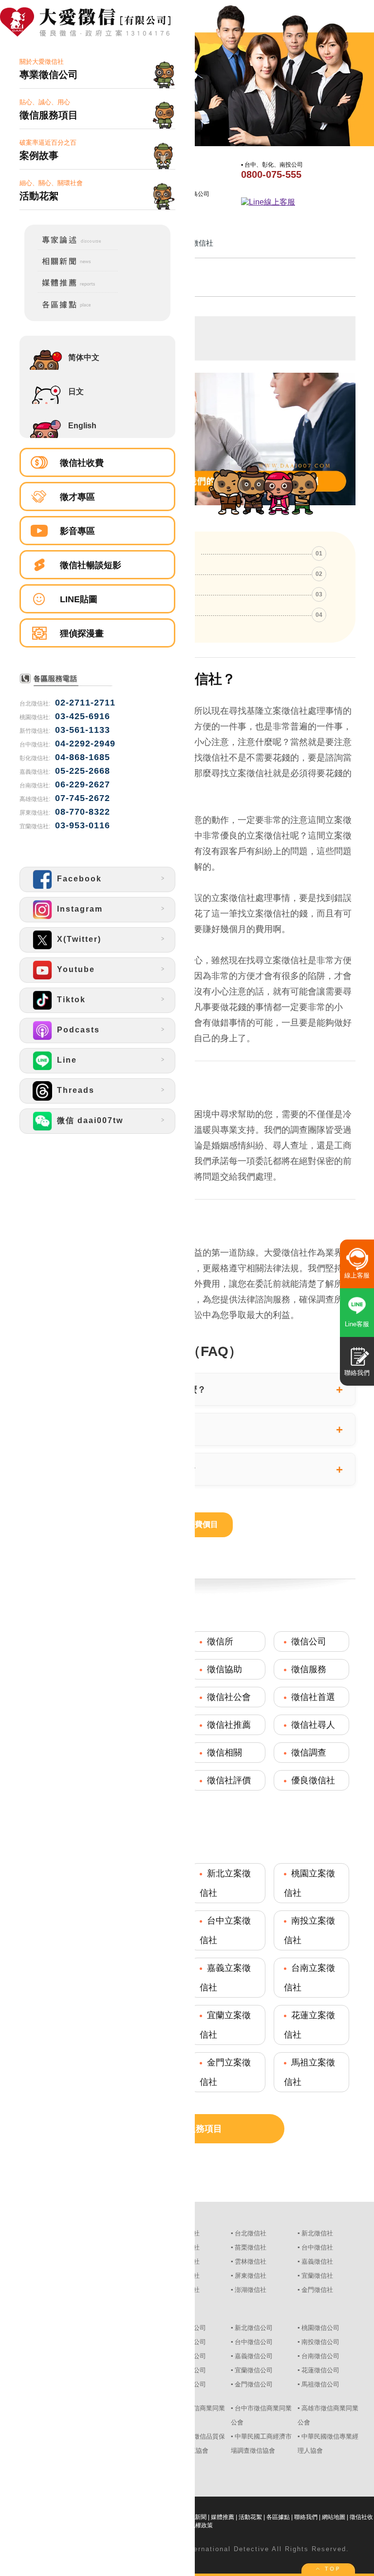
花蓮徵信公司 (320, 2370)
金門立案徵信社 (225, 2072)
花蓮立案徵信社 (309, 2025)
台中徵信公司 (254, 2342)
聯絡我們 (306, 2517)
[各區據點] (71, 310)
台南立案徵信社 (309, 1978)
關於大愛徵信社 (49, 69)
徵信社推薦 (229, 1725)
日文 (76, 391)
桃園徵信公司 (320, 2328)
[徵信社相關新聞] (71, 270)
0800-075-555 (271, 174)
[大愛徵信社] (97, 23)
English (82, 426)
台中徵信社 (317, 2247)
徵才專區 (77, 497)
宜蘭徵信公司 (254, 2370)
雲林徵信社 (251, 2261)
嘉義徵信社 (317, 2261)
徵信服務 (309, 1669)
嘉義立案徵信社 (225, 1978)
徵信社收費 (82, 463)
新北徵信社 (317, 2233)
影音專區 (77, 531)
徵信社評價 (229, 1780)
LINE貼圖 (79, 599)
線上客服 (357, 1275)
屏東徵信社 (251, 2276)
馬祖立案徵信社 (309, 2072)
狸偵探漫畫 (82, 633)
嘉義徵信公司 (254, 2356)
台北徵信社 (251, 2233)
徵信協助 (224, 1669)
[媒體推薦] (71, 291)
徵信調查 (309, 1753)
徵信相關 (224, 1753)
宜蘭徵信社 (317, 2276)
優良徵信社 (313, 1780)
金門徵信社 (317, 2290)
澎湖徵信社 (251, 2290)
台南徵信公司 (320, 2356)
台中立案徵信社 (225, 1930)
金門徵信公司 (254, 2384)
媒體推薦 (223, 2517)
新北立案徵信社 (225, 1883)
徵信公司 (309, 1641)
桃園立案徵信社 (309, 1883)
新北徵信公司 (254, 2328)
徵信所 (220, 1641)
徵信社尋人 (313, 1725)
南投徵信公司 (320, 2342)
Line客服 (357, 1324)
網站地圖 (334, 2517)
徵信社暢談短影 (91, 565)
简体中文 (84, 357)
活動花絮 (250, 2517)
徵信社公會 (229, 1697)
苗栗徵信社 (251, 2247)
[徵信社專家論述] (71, 248)
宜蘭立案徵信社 (225, 2025)
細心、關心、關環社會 (51, 190)
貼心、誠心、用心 (49, 109)
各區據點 (278, 2517)
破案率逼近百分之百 (48, 150)
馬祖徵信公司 (320, 2384)
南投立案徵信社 (309, 1930)
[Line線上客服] (296, 202)
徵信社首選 (313, 1697)
